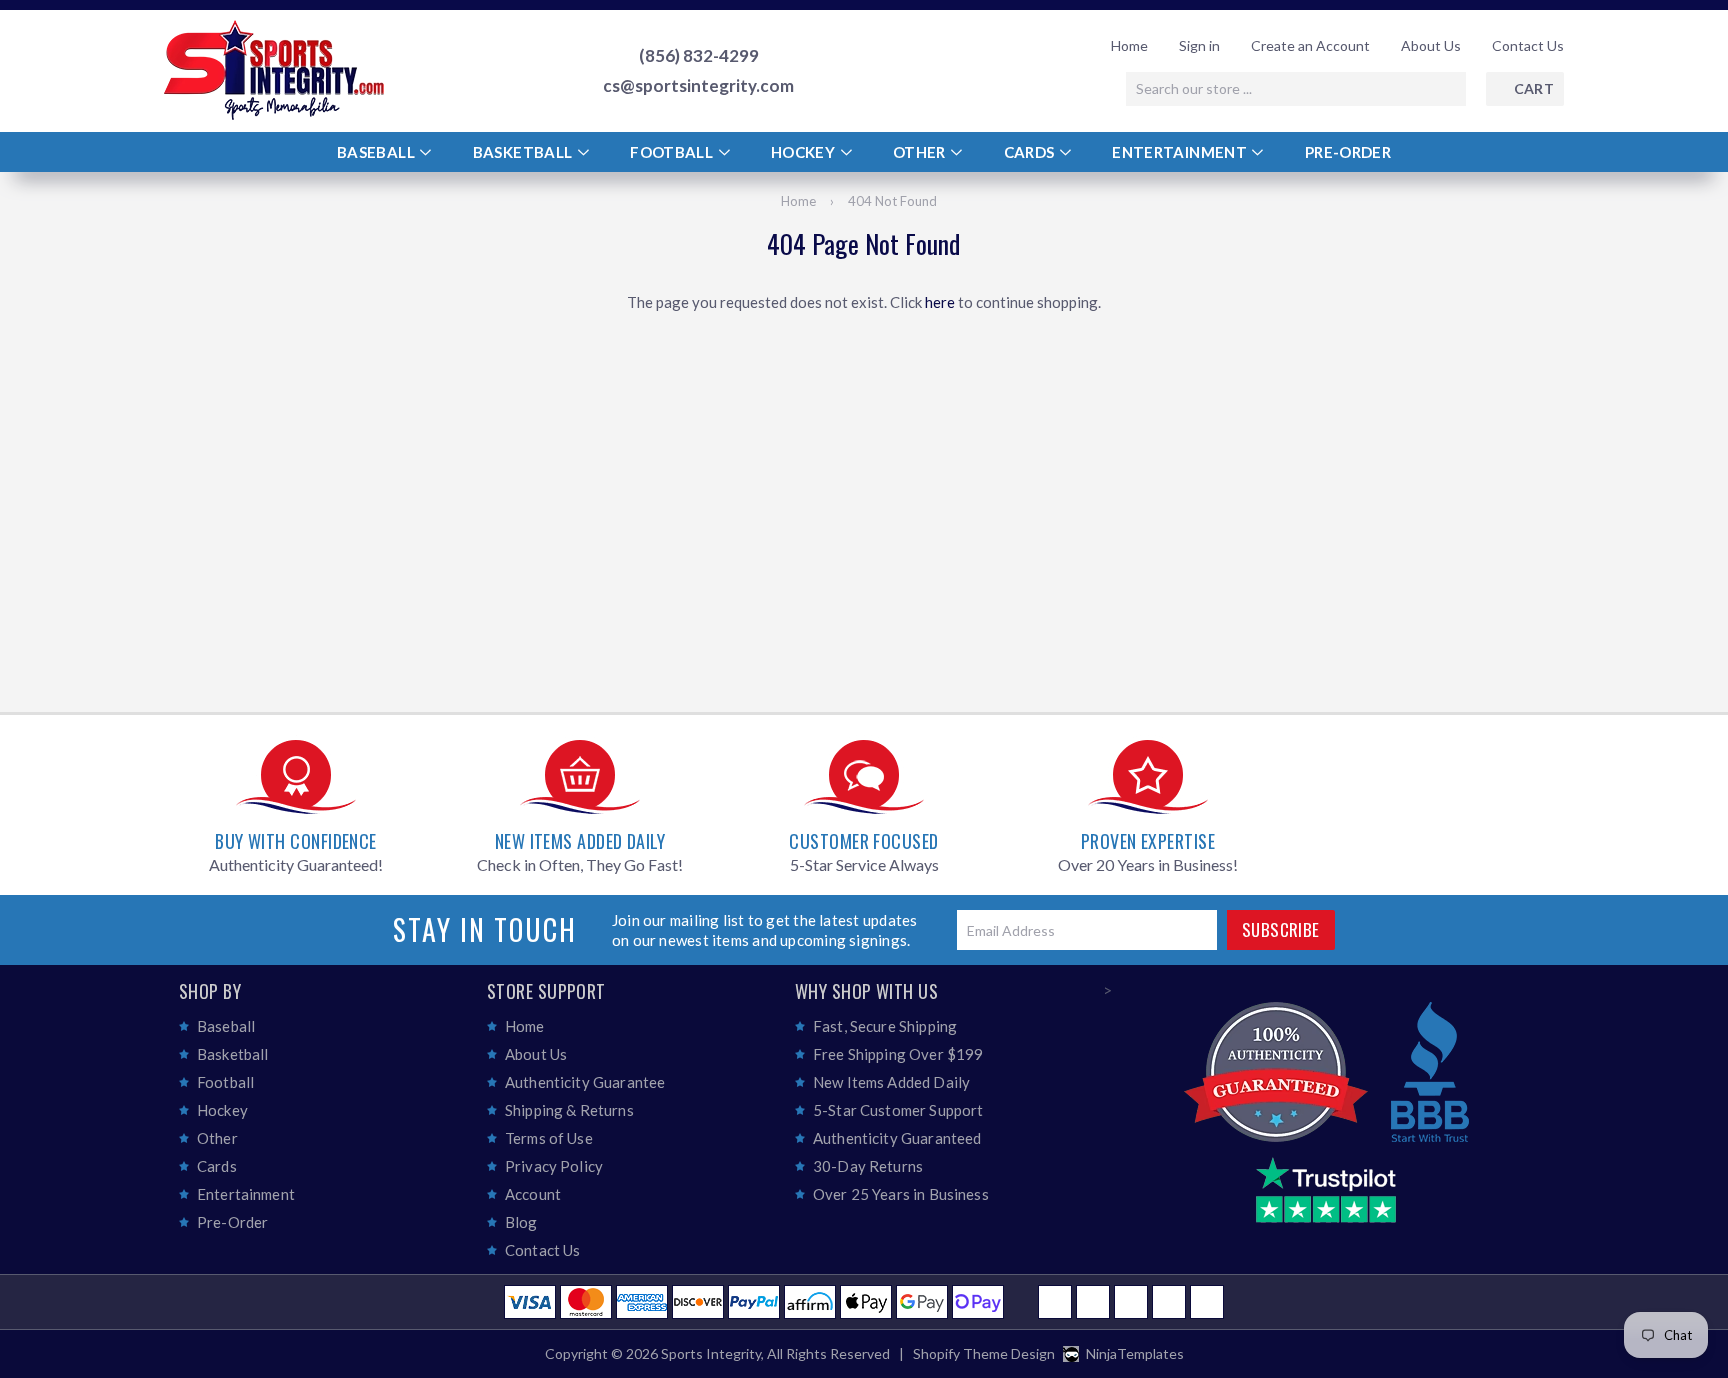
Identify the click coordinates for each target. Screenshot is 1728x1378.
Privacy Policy (554, 1166)
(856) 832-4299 (699, 56)
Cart (1534, 88)
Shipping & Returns (569, 1110)
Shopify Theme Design (984, 1353)
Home (1129, 45)
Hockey (805, 152)
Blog (521, 1222)
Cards (1031, 152)
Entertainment (1181, 152)
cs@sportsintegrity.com (698, 86)
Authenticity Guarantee (585, 1082)
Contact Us (1528, 45)
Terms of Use (549, 1138)
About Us (1431, 45)
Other (921, 152)
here (940, 302)
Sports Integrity (711, 1353)
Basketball (524, 152)
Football (673, 152)
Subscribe (1281, 929)
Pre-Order (1348, 152)
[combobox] (1296, 89)
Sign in (1199, 45)
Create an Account (1310, 45)
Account (533, 1194)
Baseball (377, 152)
